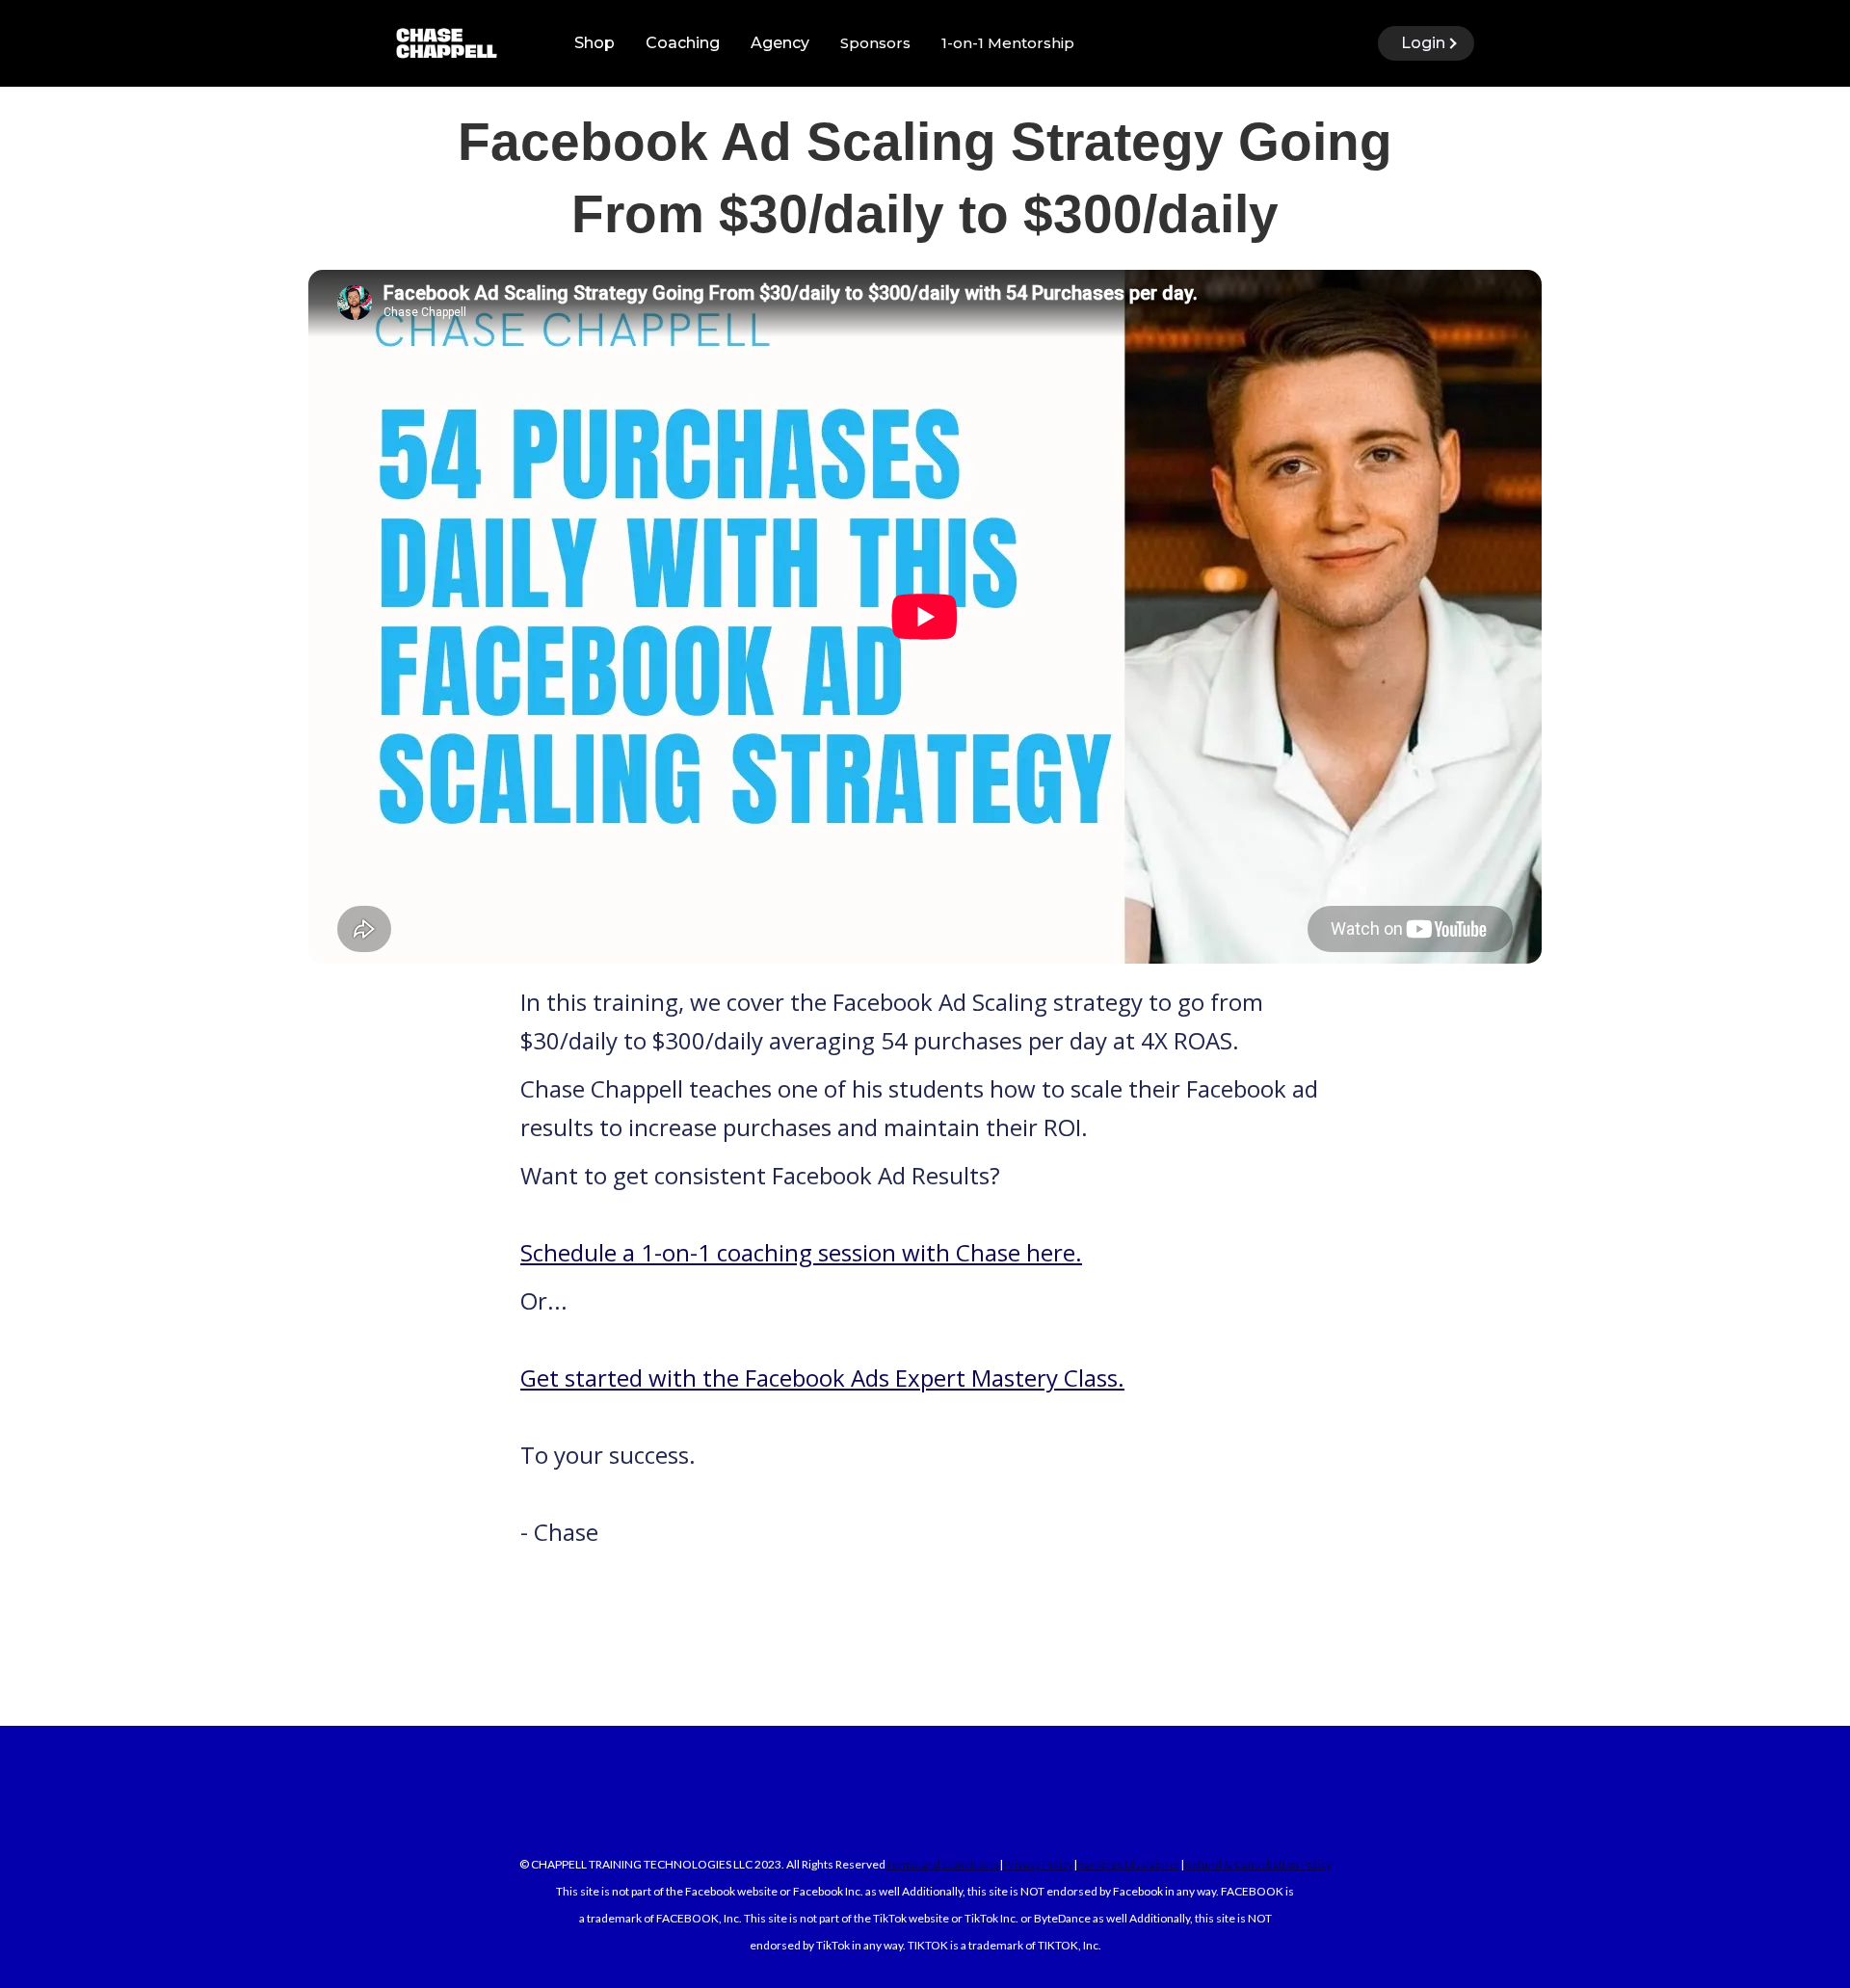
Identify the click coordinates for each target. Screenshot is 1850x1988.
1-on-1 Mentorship (1008, 43)
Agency (780, 43)
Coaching (683, 43)
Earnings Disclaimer (1129, 1864)
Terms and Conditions (942, 1864)
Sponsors (875, 43)
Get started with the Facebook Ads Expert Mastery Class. (822, 1378)
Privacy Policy (1038, 1864)
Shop (595, 43)
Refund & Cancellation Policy (1258, 1864)
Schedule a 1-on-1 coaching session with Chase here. (801, 1252)
